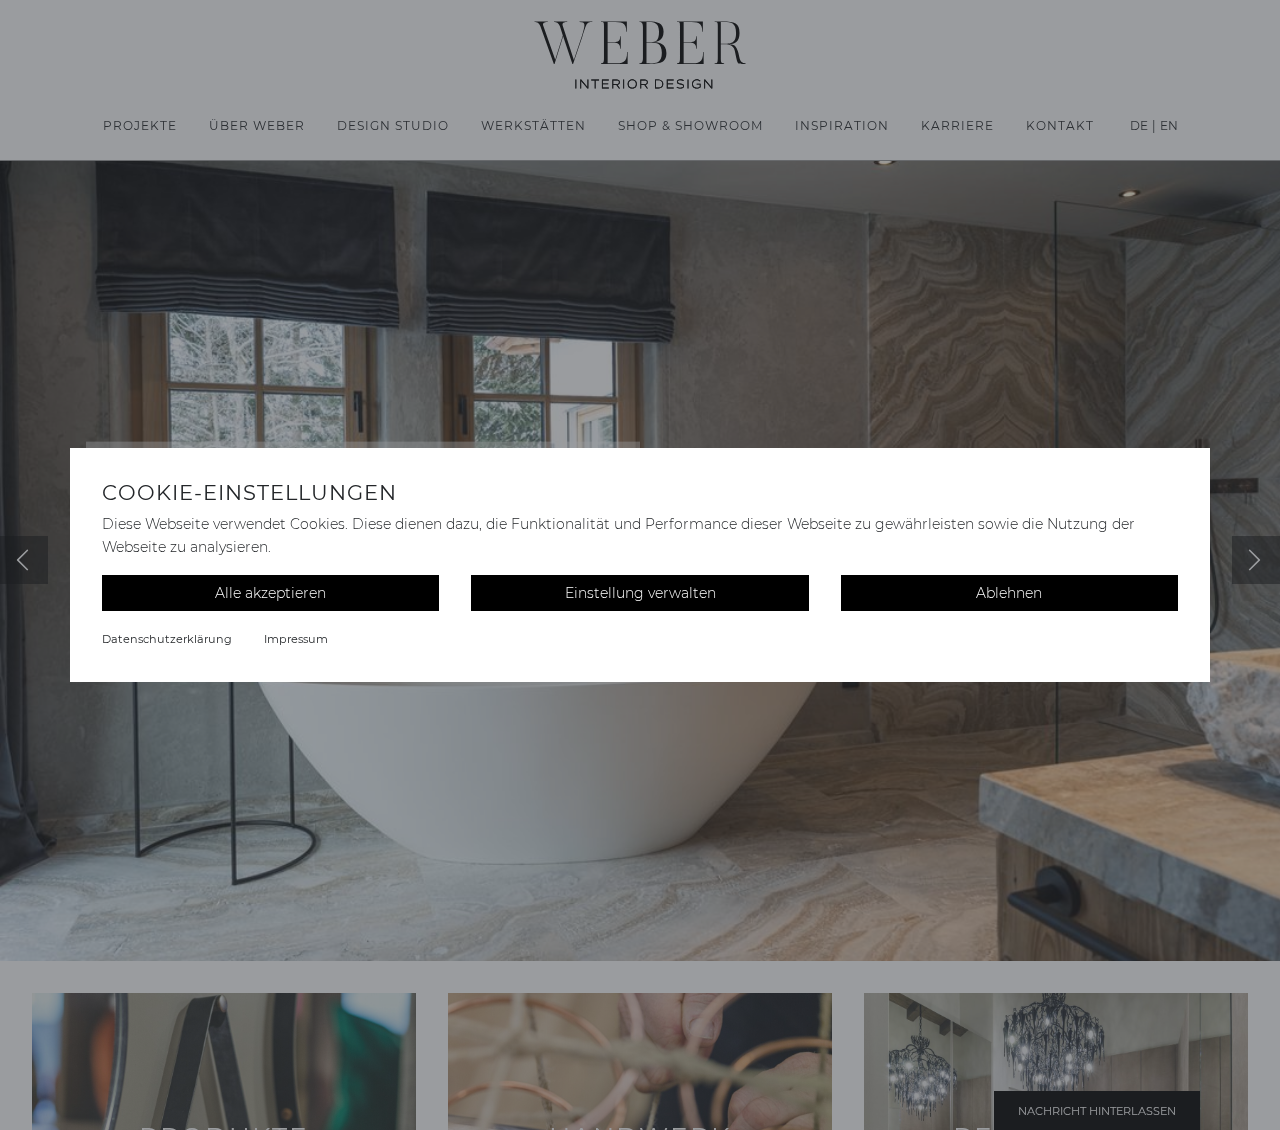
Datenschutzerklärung (167, 639)
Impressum (296, 639)
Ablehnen (1009, 593)
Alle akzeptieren (270, 593)
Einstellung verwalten (640, 593)
